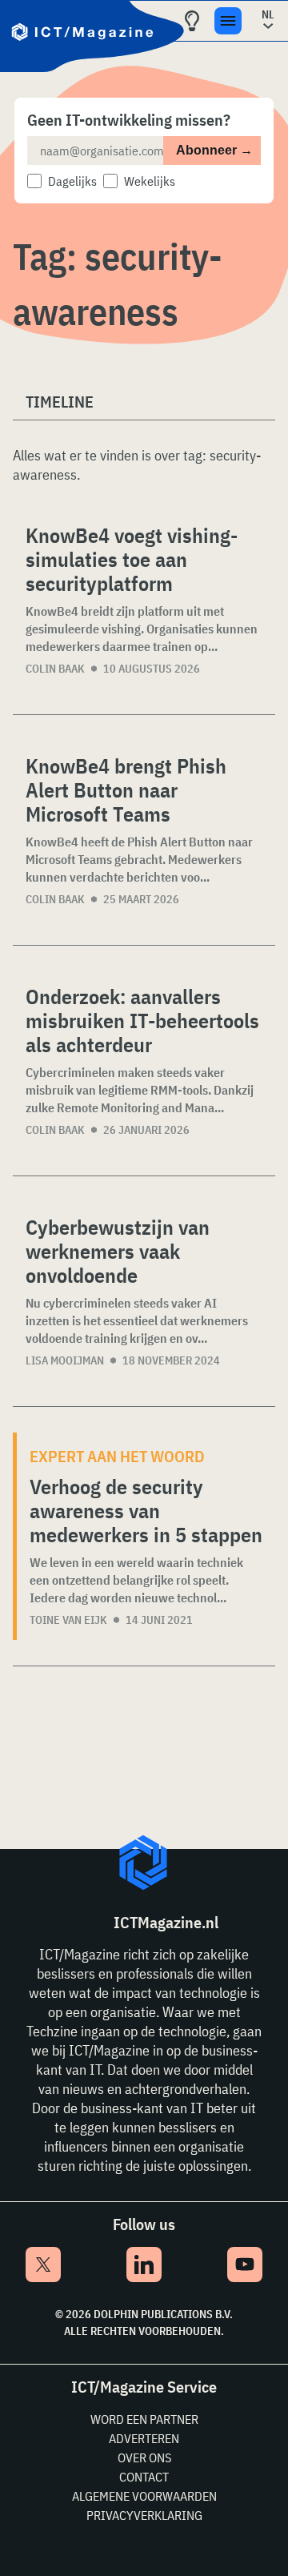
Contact (144, 2477)
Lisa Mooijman (65, 1360)
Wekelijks (150, 181)
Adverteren (144, 2438)
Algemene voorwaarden (144, 2496)
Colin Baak (55, 669)
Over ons (144, 2457)
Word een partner (144, 2419)
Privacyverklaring (144, 2515)
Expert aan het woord (117, 1456)
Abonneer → (214, 150)
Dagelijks (72, 181)
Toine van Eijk (68, 1620)
